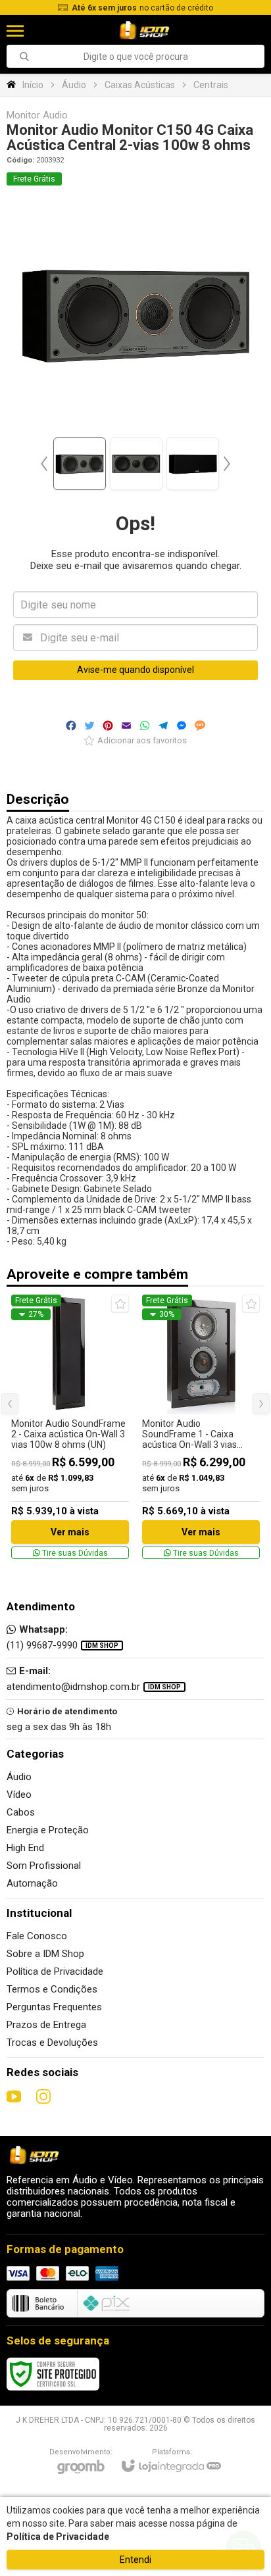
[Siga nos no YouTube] (14, 2096)
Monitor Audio (37, 115)
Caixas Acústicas (140, 85)
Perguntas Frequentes (54, 2007)
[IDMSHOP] (144, 31)
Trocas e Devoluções (52, 2043)
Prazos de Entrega (46, 2025)
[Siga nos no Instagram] (43, 2096)
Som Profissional (44, 1866)
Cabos (21, 1812)
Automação (32, 1883)
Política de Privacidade (55, 1971)
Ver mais (70, 1532)
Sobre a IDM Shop (45, 1954)
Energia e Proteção (48, 1830)
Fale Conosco (37, 1936)
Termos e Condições (52, 1989)
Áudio (74, 85)
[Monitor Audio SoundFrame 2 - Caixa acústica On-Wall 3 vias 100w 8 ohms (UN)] (70, 1427)
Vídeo (19, 1795)
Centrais (211, 85)
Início (33, 85)
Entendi (135, 2560)
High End (25, 1848)
